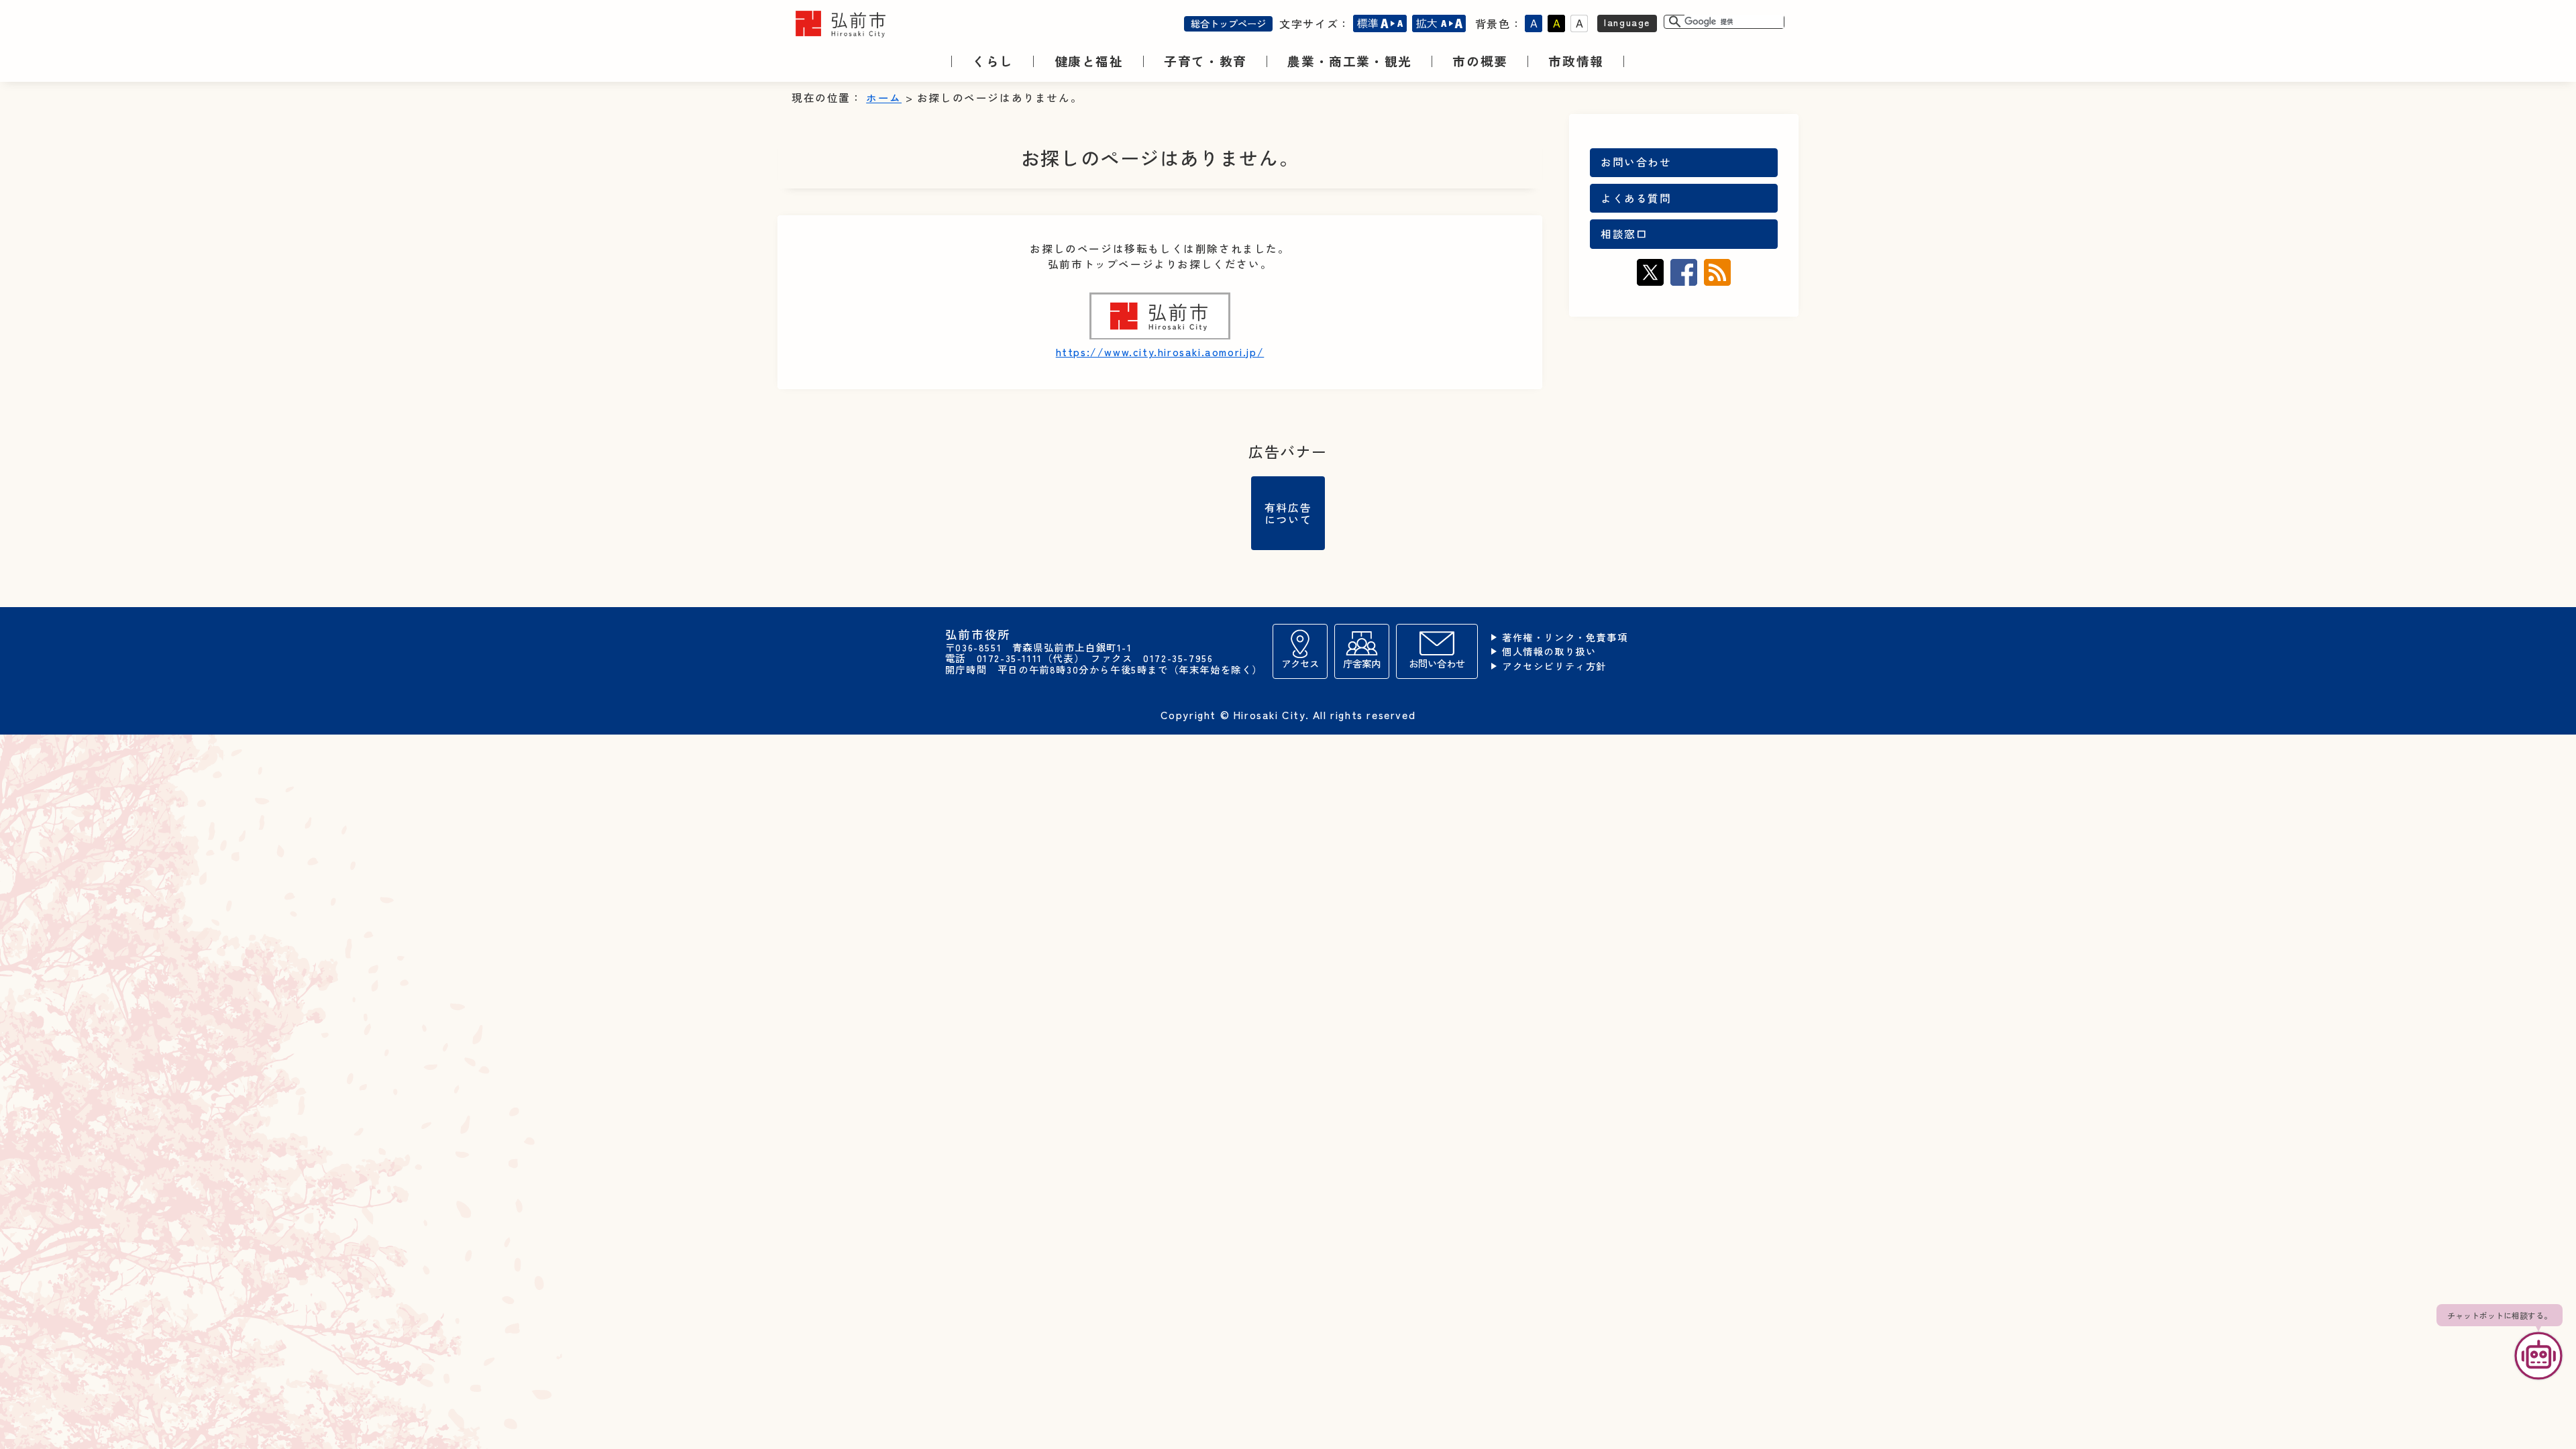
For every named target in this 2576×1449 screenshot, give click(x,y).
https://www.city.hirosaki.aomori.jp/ (1160, 352)
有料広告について (1288, 513)
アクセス (1300, 663)
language (1627, 22)
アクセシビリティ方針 (1554, 666)
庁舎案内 (1362, 663)
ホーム (884, 98)
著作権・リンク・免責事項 (1565, 638)
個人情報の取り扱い (1549, 652)
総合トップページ (1228, 23)
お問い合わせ (1636, 162)
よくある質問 (1636, 198)
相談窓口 (1624, 234)
